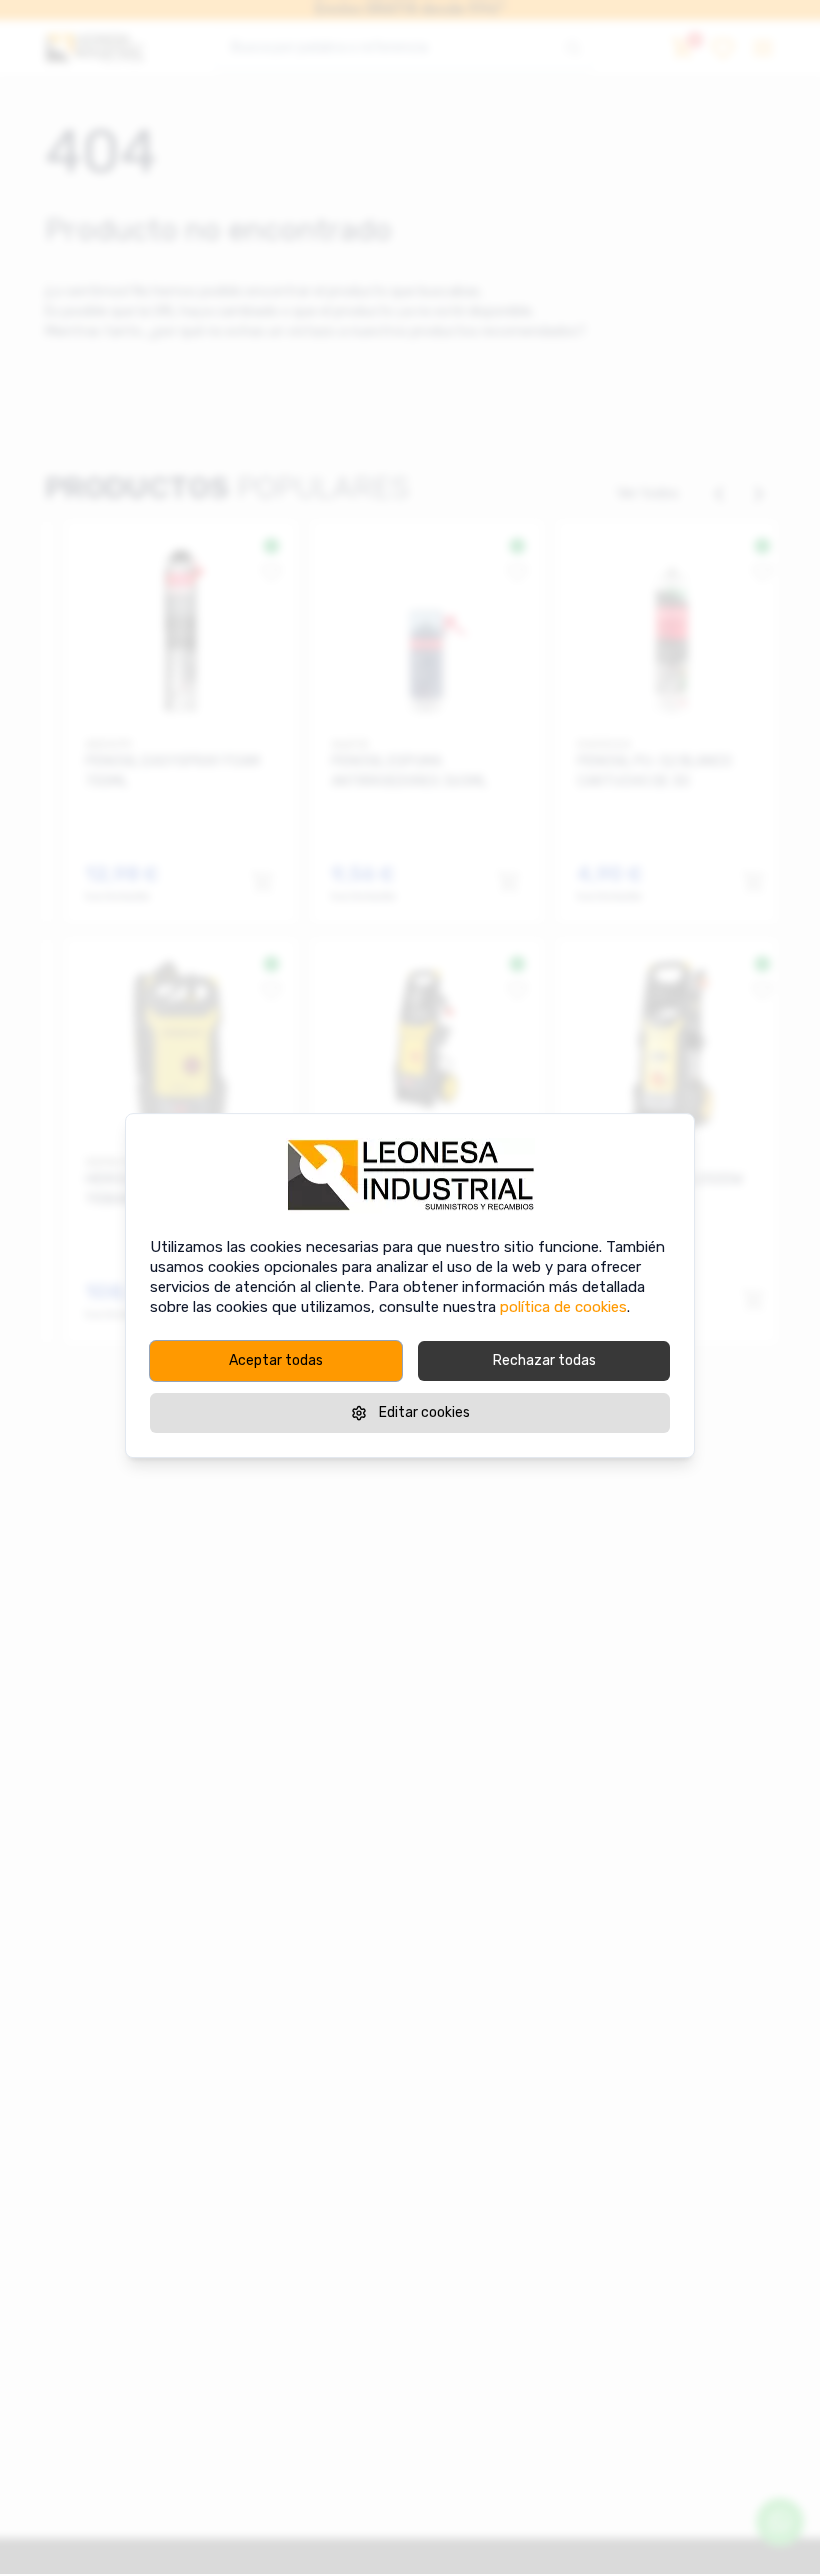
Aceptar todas (276, 1360)
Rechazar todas (544, 1360)
